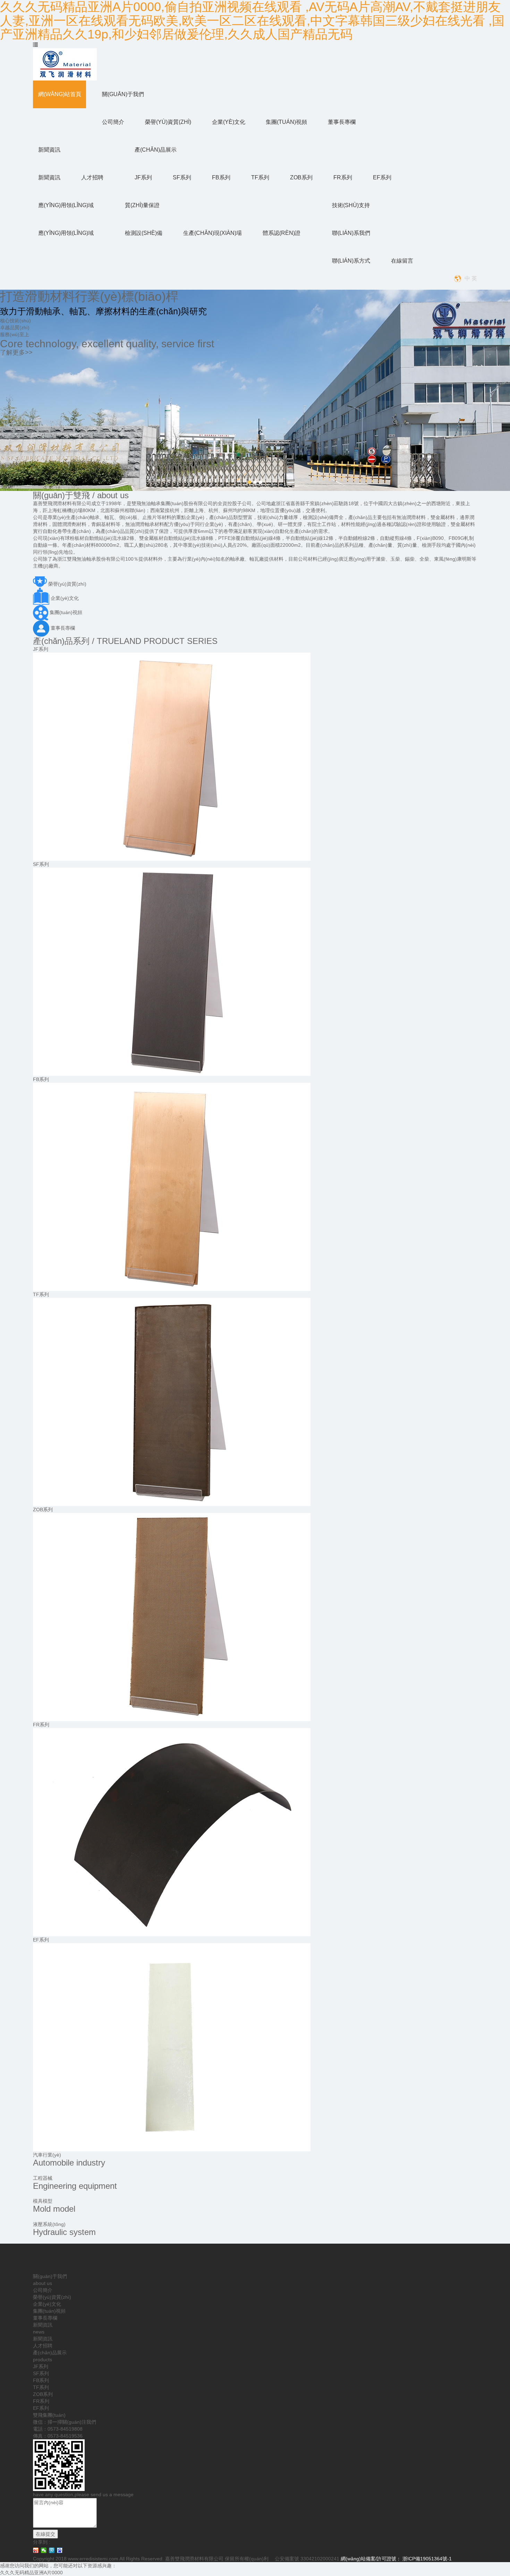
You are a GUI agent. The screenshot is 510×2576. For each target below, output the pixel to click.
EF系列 (382, 177)
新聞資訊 (49, 150)
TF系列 (260, 177)
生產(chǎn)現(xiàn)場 (212, 233)
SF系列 (182, 177)
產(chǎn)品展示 (156, 150)
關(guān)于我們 (123, 94)
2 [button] (255, 482)
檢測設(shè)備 (144, 233)
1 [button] (249, 482)
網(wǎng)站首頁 (60, 94)
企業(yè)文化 (229, 122)
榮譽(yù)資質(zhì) (168, 122)
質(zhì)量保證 (142, 205)
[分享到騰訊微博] (52, 2550)
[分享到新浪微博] (36, 2550)
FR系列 (343, 177)
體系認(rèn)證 (282, 233)
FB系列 (221, 177)
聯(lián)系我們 (351, 233)
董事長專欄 (342, 122)
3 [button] (261, 482)
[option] (255, 390)
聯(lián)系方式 (351, 261)
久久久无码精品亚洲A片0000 (31, 2573)
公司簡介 (113, 122)
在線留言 (402, 261)
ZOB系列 (301, 177)
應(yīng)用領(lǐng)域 (66, 205)
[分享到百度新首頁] (60, 2550)
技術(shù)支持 (351, 205)
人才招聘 (92, 177)
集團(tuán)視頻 (286, 122)
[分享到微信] (44, 2550)
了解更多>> (16, 352)
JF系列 (143, 177)
